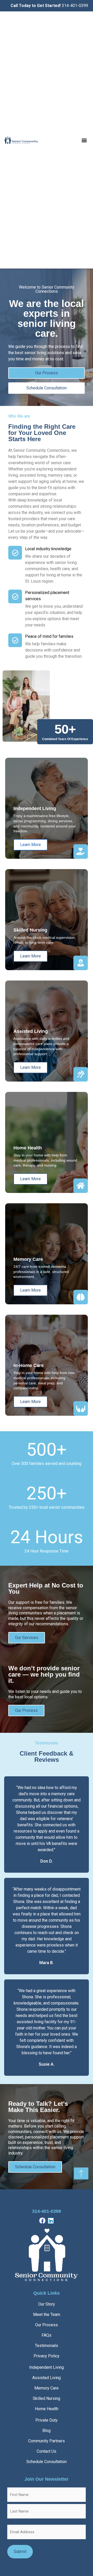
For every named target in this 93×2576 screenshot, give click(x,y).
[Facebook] (42, 2221)
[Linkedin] (51, 2221)
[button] (84, 140)
